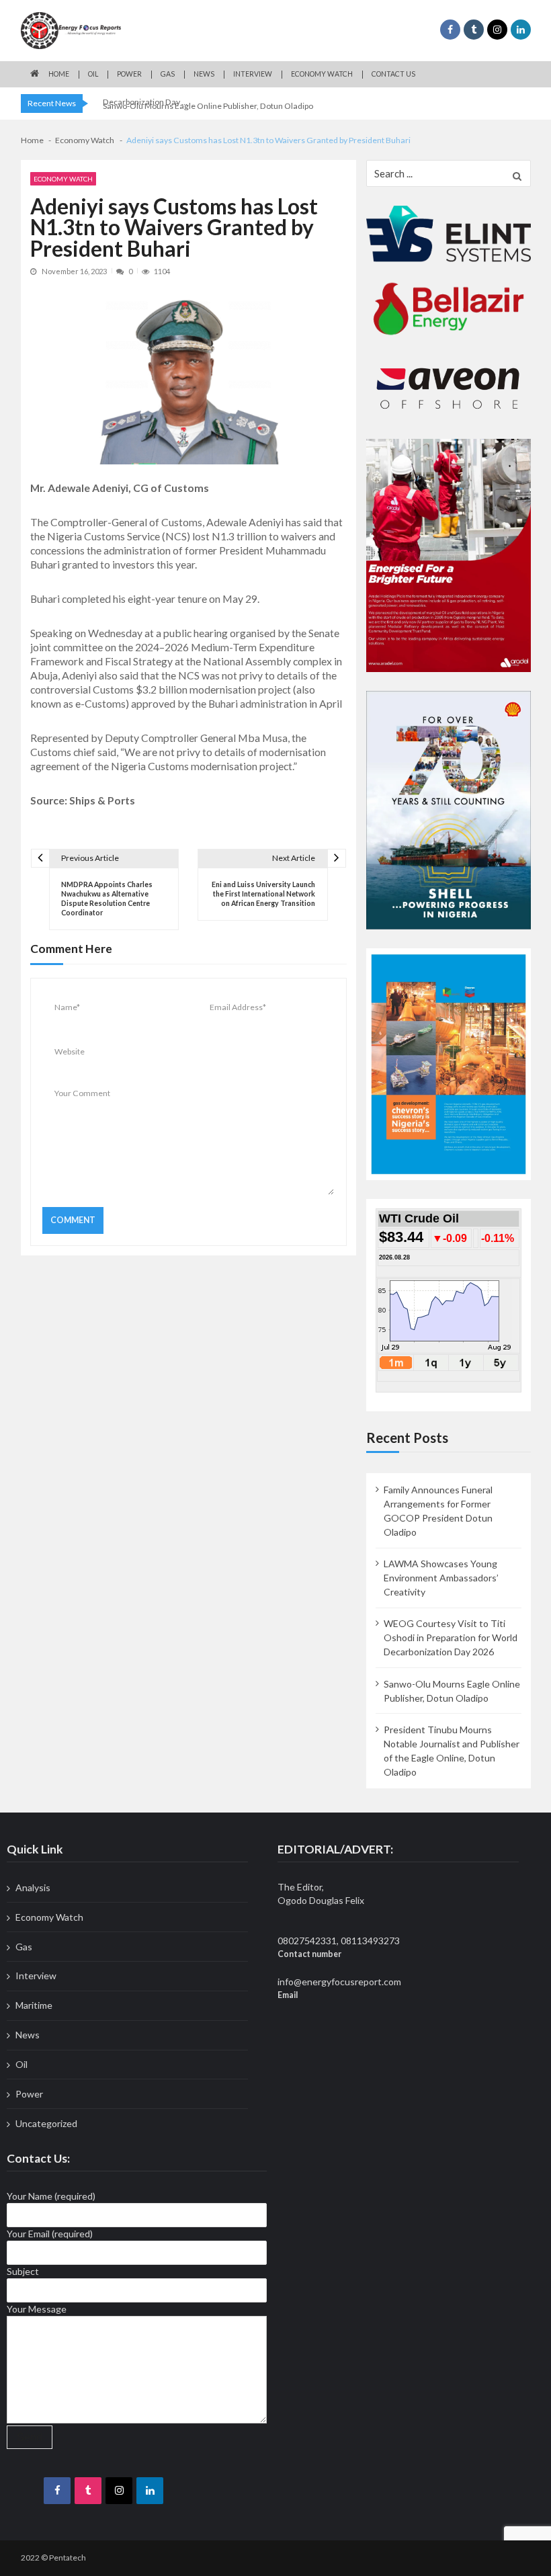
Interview (253, 74)
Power (129, 74)
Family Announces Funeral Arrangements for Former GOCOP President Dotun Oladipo (438, 1511)
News (204, 74)
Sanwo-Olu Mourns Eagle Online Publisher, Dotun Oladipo (208, 106)
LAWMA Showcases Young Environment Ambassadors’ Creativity (441, 1578)
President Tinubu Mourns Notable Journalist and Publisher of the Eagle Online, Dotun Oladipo (452, 1751)
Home (59, 74)
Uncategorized (46, 2123)
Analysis (33, 1887)
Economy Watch (322, 74)
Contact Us (393, 74)
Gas (168, 74)
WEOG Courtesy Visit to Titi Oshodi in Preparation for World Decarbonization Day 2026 (451, 1637)
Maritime (34, 2005)
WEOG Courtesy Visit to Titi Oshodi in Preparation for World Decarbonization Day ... (212, 93)
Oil (93, 74)
